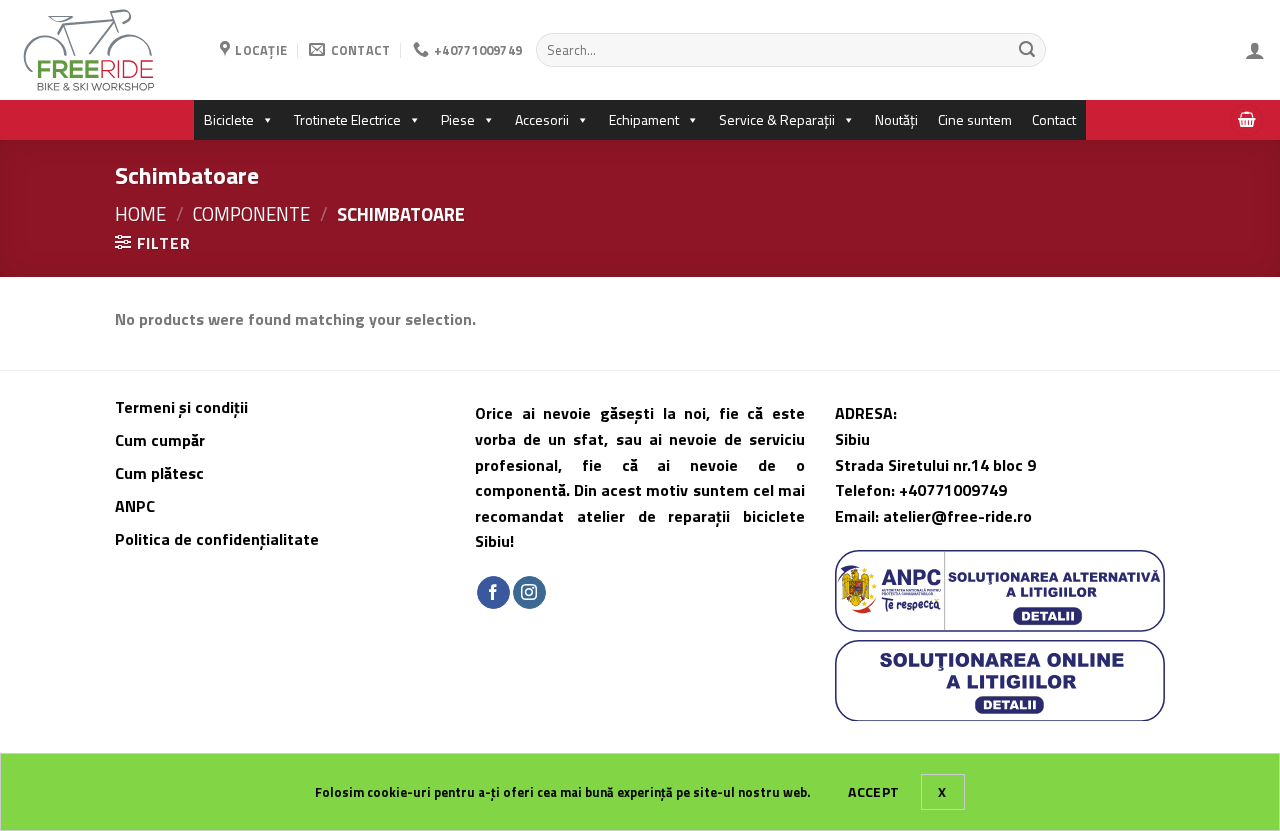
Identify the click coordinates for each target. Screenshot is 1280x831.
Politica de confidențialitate (217, 539)
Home (140, 214)
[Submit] (1027, 50)
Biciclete (229, 119)
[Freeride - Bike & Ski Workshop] (102, 50)
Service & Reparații (777, 119)
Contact (1054, 119)
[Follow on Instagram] (529, 593)
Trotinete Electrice (347, 119)
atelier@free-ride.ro (957, 516)
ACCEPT (874, 791)
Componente (251, 214)
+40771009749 (953, 490)
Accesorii (542, 119)
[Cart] (1247, 120)
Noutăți (896, 119)
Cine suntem (975, 119)
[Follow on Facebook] (493, 593)
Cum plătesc (161, 473)
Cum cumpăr (162, 440)
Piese (458, 119)
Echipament (644, 119)
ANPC (135, 506)
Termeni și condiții (181, 407)
